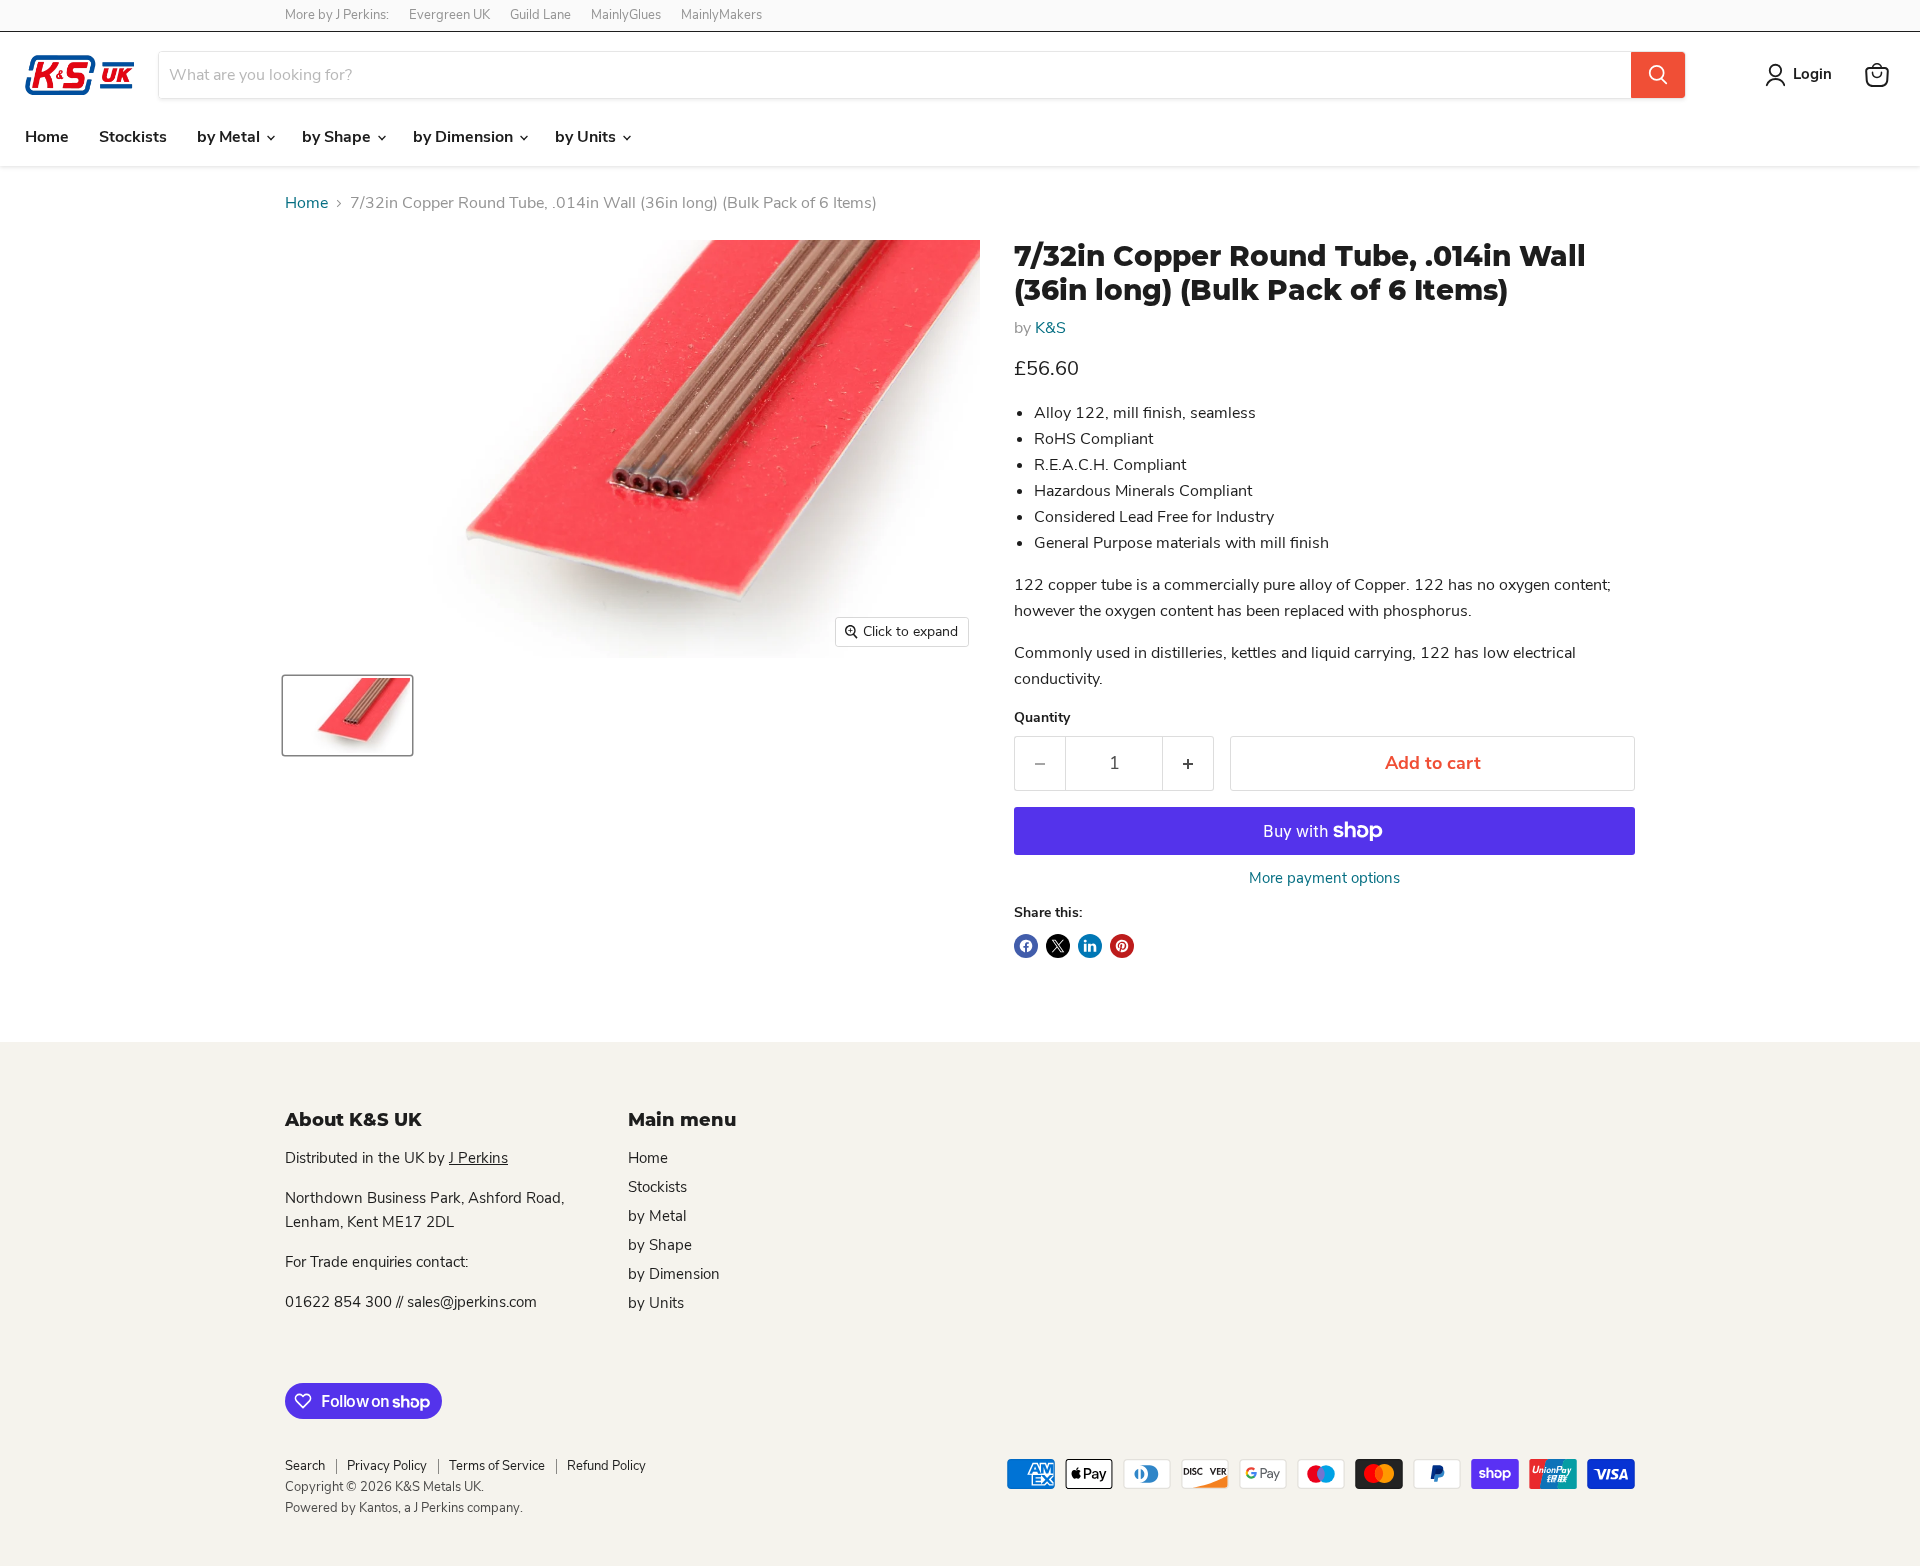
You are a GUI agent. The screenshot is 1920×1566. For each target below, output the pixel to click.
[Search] (1658, 75)
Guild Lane (540, 15)
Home (47, 137)
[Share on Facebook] (1026, 946)
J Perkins (478, 1158)
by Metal (230, 137)
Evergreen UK (449, 15)
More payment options (1324, 878)
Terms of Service (497, 1466)
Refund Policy (606, 1466)
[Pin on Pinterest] (1122, 946)
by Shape (338, 137)
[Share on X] (1058, 946)
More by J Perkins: (337, 15)
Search (305, 1466)
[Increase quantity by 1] (1188, 763)
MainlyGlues (626, 15)
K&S (1050, 328)
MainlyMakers (721, 15)
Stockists (133, 137)
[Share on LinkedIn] (1090, 946)
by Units (587, 137)
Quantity (1042, 718)
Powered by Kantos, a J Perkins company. (404, 1508)
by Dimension (465, 137)
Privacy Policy (387, 1466)
